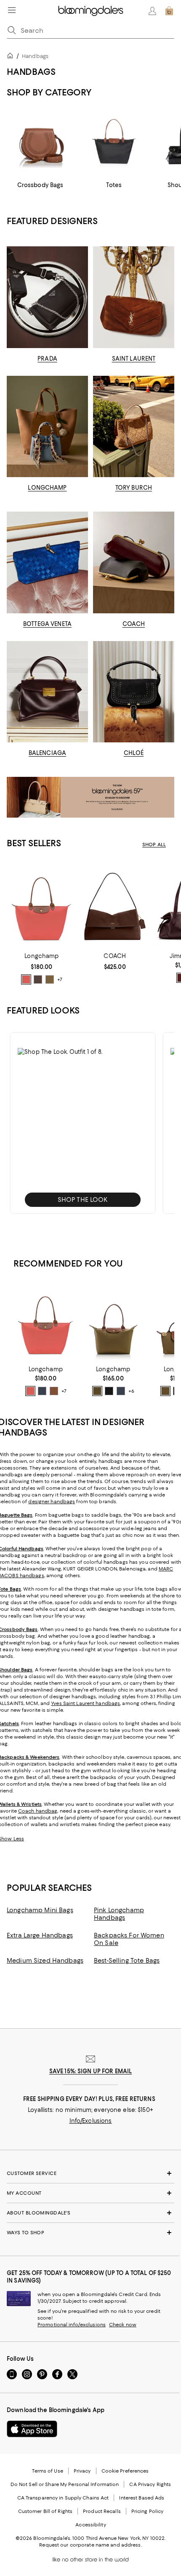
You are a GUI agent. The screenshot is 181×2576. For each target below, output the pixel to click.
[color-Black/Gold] (109, 1391)
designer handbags (52, 1502)
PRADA (47, 359)
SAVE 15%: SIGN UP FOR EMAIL (91, 2071)
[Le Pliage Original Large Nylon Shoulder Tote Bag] (42, 905)
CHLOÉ (134, 753)
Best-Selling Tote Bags (127, 1961)
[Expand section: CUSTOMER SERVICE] (90, 2173)
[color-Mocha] (38, 979)
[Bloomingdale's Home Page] (91, 11)
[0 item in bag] (169, 11)
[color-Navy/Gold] (42, 1391)
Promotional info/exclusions (72, 2325)
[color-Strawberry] (26, 979)
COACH (134, 624)
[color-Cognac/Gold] (54, 1391)
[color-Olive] (50, 979)
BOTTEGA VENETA (47, 624)
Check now (123, 2325)
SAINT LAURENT (134, 359)
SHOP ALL (154, 845)
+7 (60, 980)
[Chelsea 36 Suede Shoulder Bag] (115, 905)
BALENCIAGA (47, 753)
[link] (42, 969)
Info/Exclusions (91, 2121)
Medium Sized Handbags (45, 1961)
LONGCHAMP (47, 488)
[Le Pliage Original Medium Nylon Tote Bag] (113, 1322)
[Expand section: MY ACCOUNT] (90, 2193)
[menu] (12, 10)
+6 (131, 1391)
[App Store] (32, 2429)
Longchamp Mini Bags (40, 1910)
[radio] (26, 979)
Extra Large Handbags (40, 1935)
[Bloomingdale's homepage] (12, 57)
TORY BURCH (134, 488)
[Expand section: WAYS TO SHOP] (90, 2233)
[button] (83, 1123)
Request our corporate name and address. (90, 2545)
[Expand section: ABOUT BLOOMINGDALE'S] (90, 2213)
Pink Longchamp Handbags (119, 1914)
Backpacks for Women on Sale (129, 1939)
